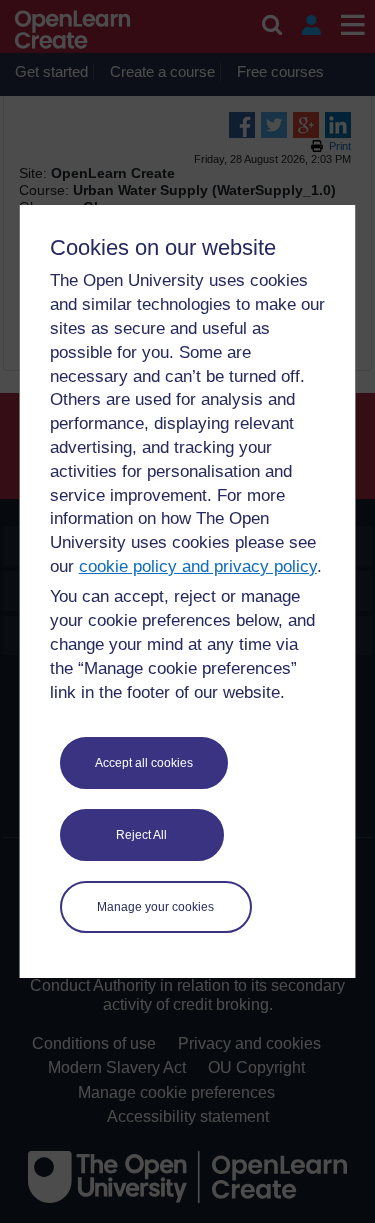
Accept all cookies (144, 763)
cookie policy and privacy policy (198, 566)
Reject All (141, 835)
